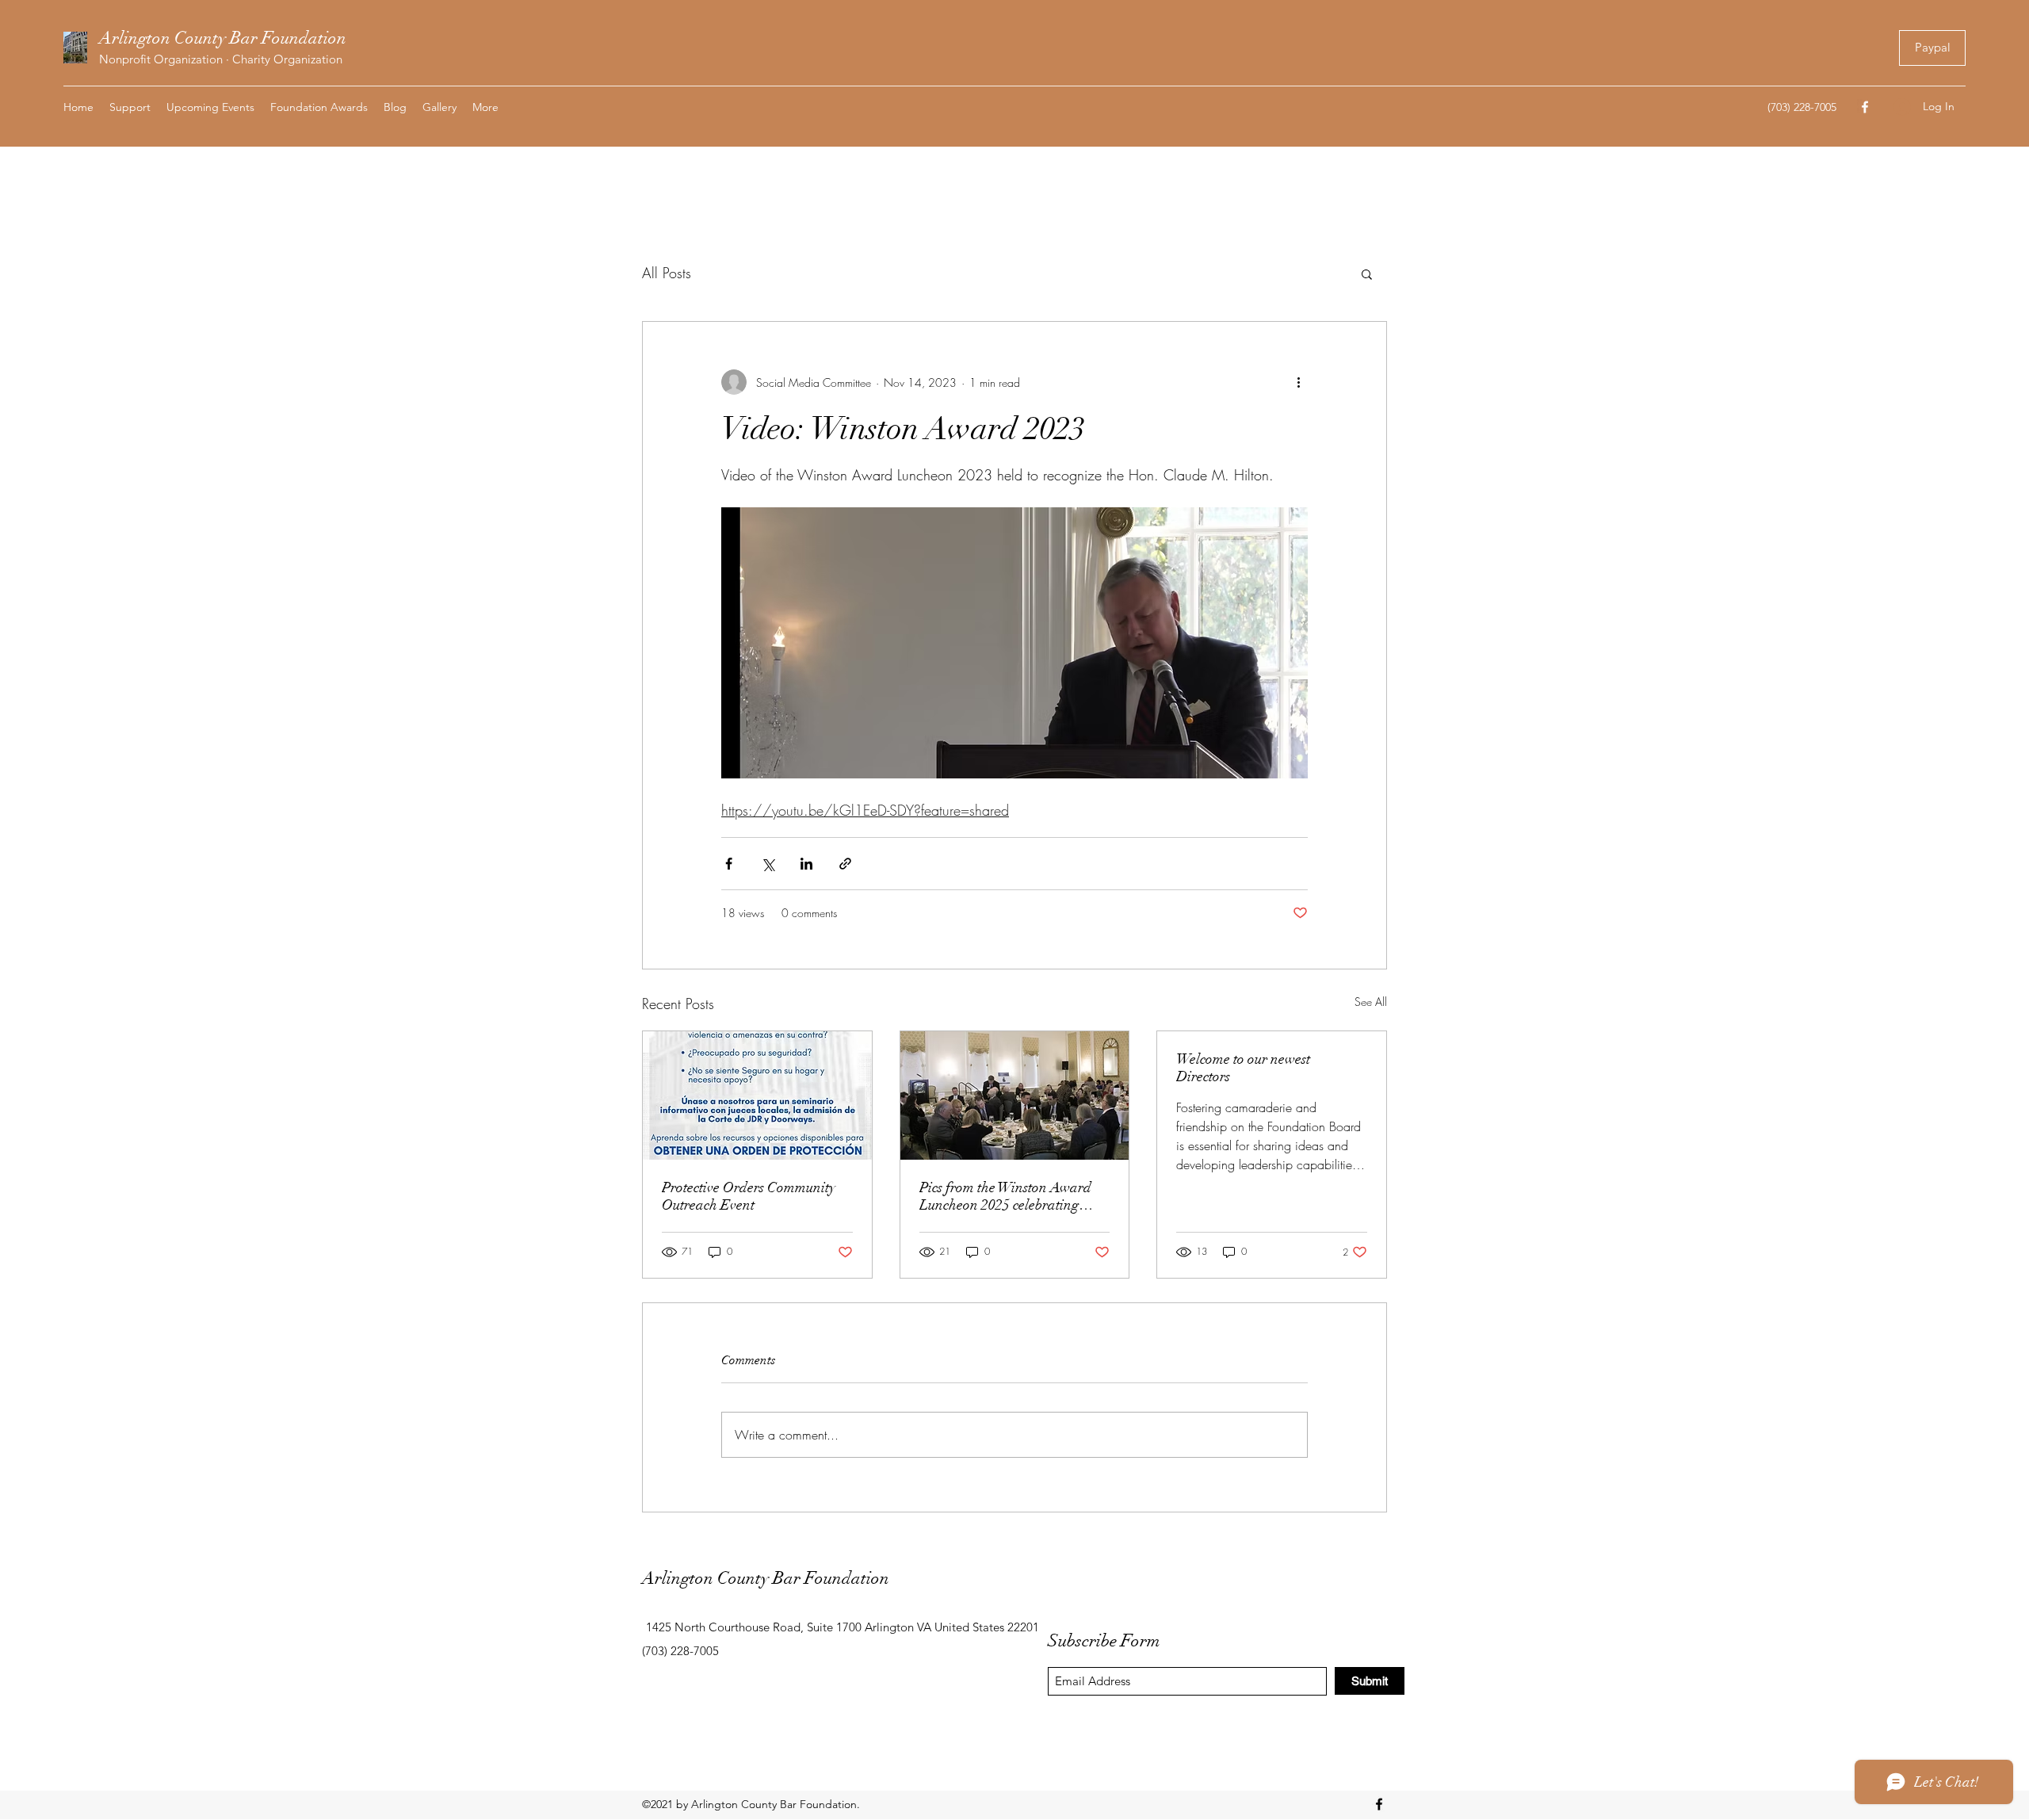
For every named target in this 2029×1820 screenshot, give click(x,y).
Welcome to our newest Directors (1243, 1068)
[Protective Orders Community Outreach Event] (757, 1095)
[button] (1367, 273)
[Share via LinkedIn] (806, 864)
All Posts (667, 273)
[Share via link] (845, 864)
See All (1371, 1002)
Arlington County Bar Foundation (223, 38)
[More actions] (1298, 382)
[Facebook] (1865, 107)
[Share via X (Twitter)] (768, 864)
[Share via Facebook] (729, 864)
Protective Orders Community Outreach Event (749, 1196)
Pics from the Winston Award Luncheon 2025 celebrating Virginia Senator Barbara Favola (1005, 1196)
